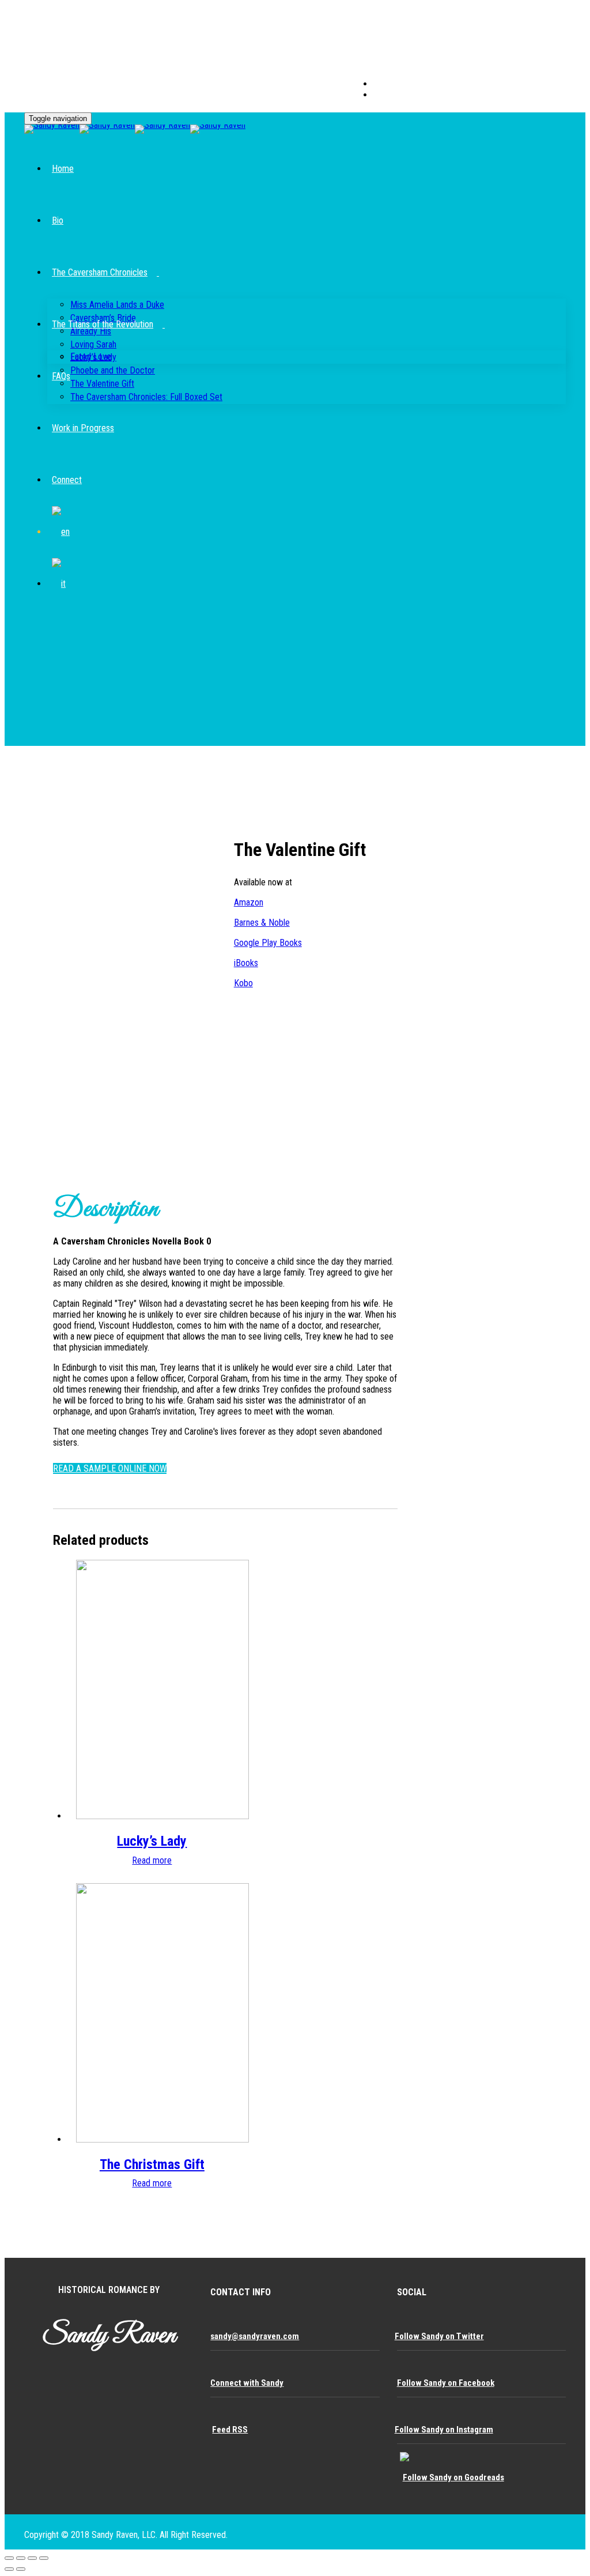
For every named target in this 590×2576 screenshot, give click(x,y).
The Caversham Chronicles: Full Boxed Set (146, 397)
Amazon (249, 902)
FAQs (61, 376)
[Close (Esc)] (9, 2558)
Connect (67, 480)
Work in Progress (83, 428)
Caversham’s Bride (103, 318)
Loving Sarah (93, 344)
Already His (91, 331)
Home (63, 169)
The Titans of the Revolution (103, 324)
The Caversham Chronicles (100, 272)
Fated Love (91, 357)
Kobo (243, 983)
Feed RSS (230, 2430)
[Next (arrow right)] (21, 2569)
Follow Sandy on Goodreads (453, 2477)
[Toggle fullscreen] (32, 2558)
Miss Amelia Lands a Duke (117, 305)
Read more (152, 1860)
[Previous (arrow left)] (9, 2569)
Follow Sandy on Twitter (439, 2336)
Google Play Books (268, 943)
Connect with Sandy (247, 2383)
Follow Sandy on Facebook (446, 2383)
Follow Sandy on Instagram (444, 2430)
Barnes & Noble (262, 923)
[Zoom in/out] (44, 2558)
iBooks (246, 963)
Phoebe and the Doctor (113, 370)
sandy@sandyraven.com (255, 2336)
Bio (58, 220)
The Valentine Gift (102, 384)
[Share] (21, 2558)
